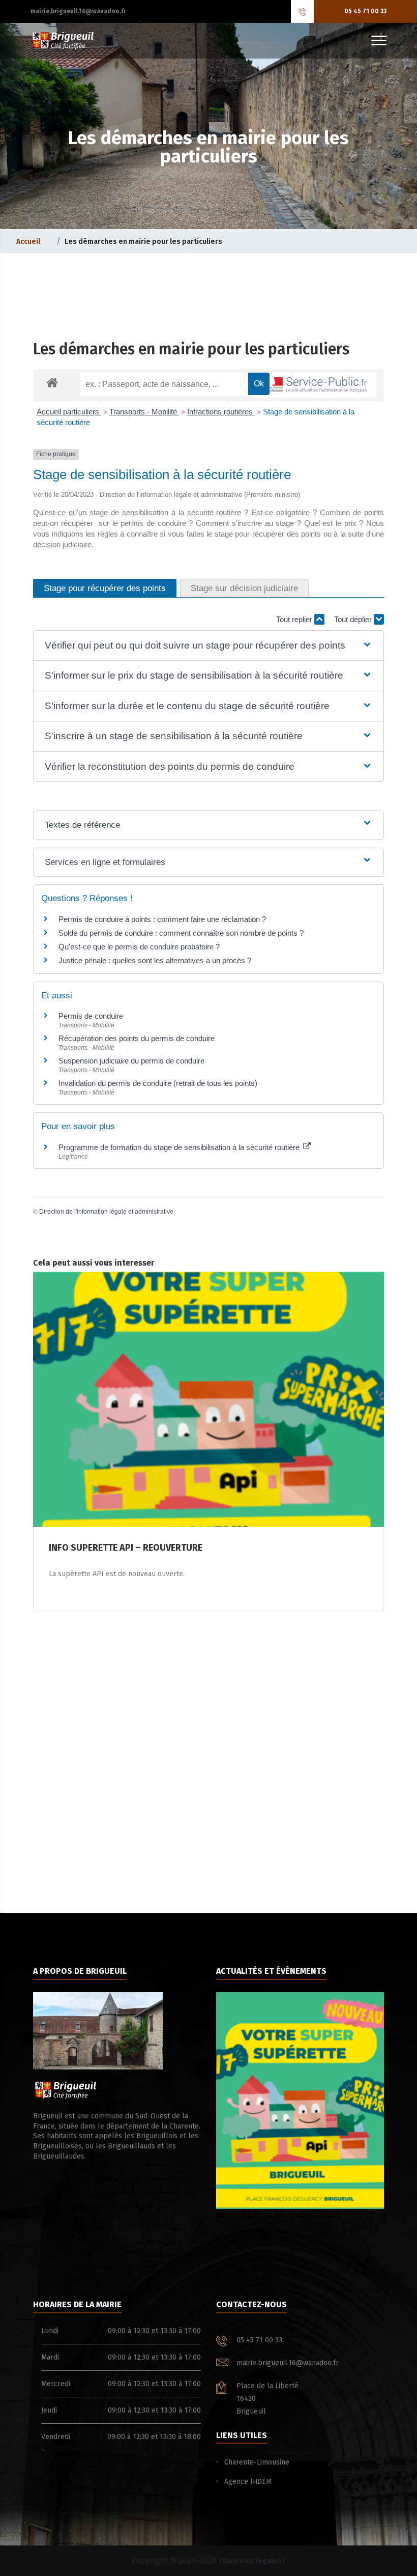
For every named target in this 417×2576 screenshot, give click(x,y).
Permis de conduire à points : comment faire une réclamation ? (162, 919)
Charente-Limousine (257, 2462)
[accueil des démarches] (52, 382)
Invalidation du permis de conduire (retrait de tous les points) (158, 1083)
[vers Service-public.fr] (313, 385)
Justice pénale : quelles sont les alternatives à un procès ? (155, 960)
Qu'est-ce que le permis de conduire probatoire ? (139, 947)
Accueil (28, 242)
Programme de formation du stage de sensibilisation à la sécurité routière (180, 1147)
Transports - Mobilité (144, 412)
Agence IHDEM (248, 2482)
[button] (208, 646)
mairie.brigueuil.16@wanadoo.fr (78, 11)
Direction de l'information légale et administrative (106, 1212)
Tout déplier (354, 619)
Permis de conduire (91, 1016)
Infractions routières (221, 412)
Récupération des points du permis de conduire (137, 1038)
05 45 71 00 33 (365, 11)
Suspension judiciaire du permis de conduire (131, 1061)
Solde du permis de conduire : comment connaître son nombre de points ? (181, 933)
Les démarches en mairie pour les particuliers (191, 349)
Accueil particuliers (69, 412)
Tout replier (295, 619)
